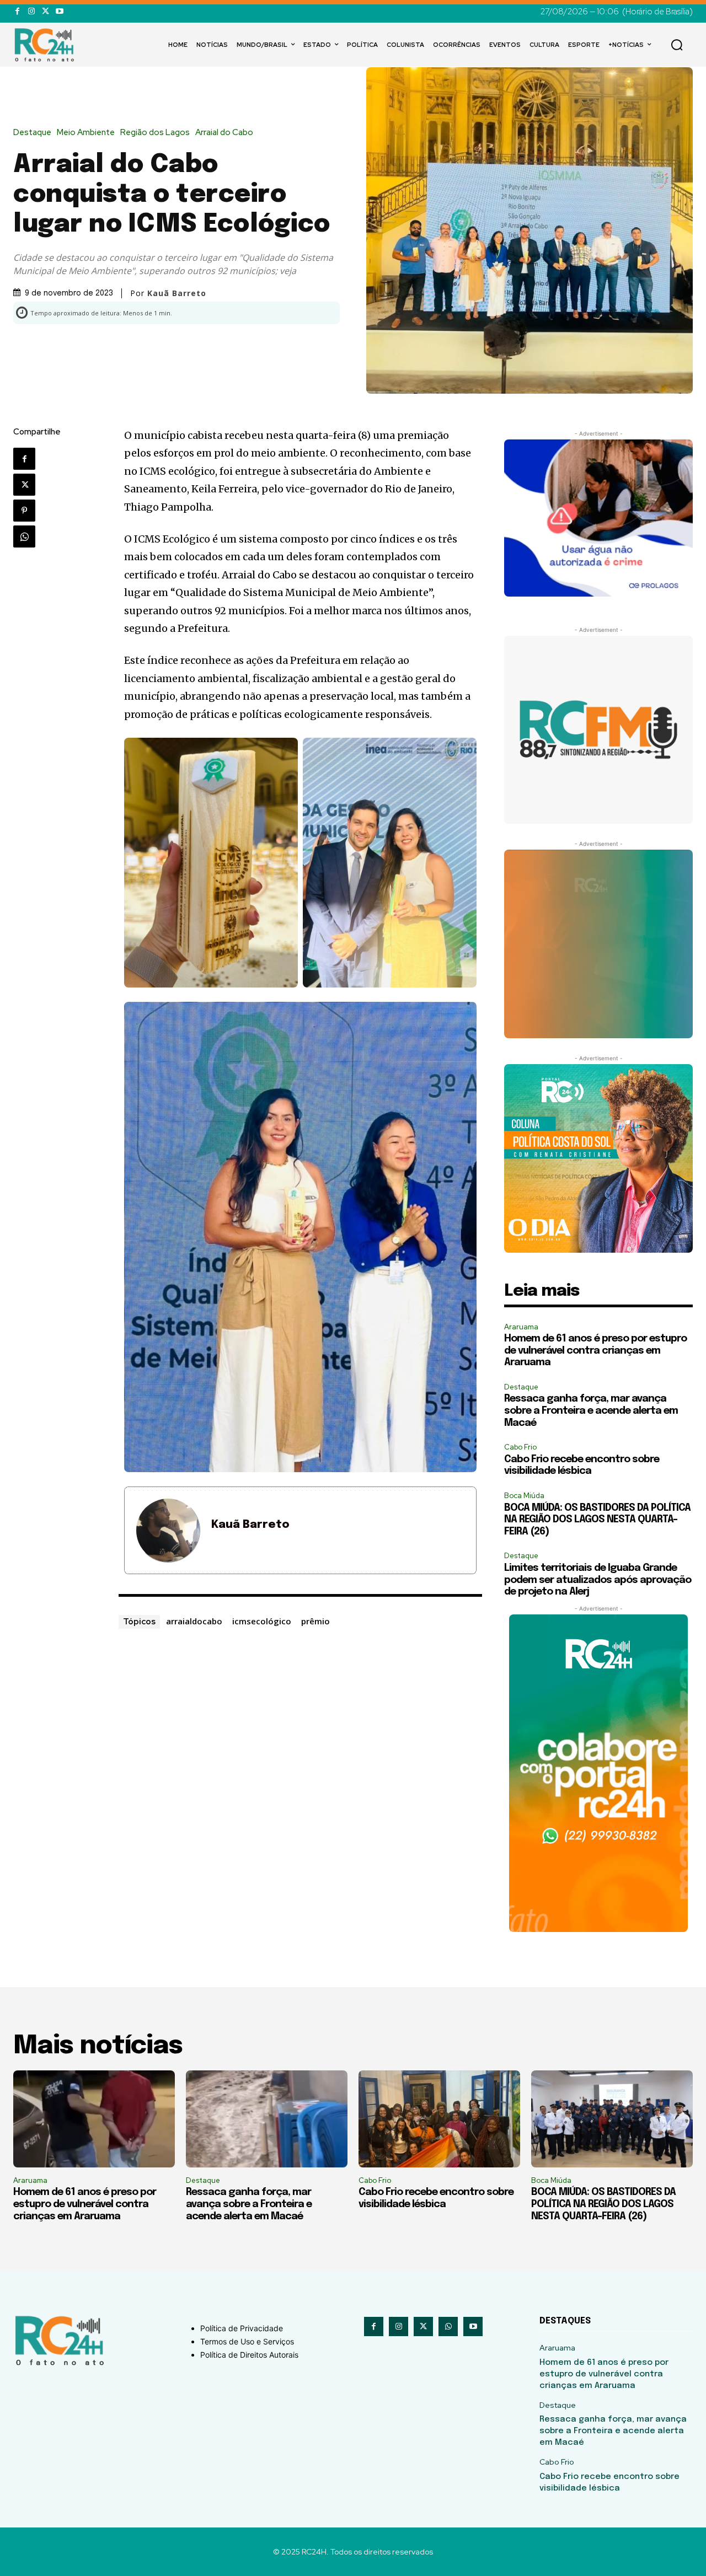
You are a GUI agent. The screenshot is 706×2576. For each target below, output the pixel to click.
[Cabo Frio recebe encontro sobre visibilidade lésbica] (439, 2119)
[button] (677, 45)
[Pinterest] (24, 511)
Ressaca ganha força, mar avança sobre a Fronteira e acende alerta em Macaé (591, 1411)
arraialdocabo (194, 1621)
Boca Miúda (524, 1496)
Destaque (32, 133)
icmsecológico (262, 1621)
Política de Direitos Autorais (249, 2355)
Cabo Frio (520, 1447)
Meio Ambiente (86, 133)
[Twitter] (46, 11)
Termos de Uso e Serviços (247, 2341)
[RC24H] (46, 45)
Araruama (521, 1327)
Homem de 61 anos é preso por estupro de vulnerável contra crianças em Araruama (595, 1351)
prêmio (315, 1621)
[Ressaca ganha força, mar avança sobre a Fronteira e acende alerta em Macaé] (267, 2119)
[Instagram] (31, 11)
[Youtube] (59, 11)
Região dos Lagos (155, 133)
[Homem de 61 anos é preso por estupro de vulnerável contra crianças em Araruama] (94, 2119)
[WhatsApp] (24, 536)
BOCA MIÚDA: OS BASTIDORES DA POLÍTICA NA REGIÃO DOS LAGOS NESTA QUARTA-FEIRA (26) (597, 1520)
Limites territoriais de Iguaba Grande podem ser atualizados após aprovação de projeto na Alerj (598, 1580)
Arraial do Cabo (224, 133)
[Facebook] (17, 11)
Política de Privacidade (242, 2328)
